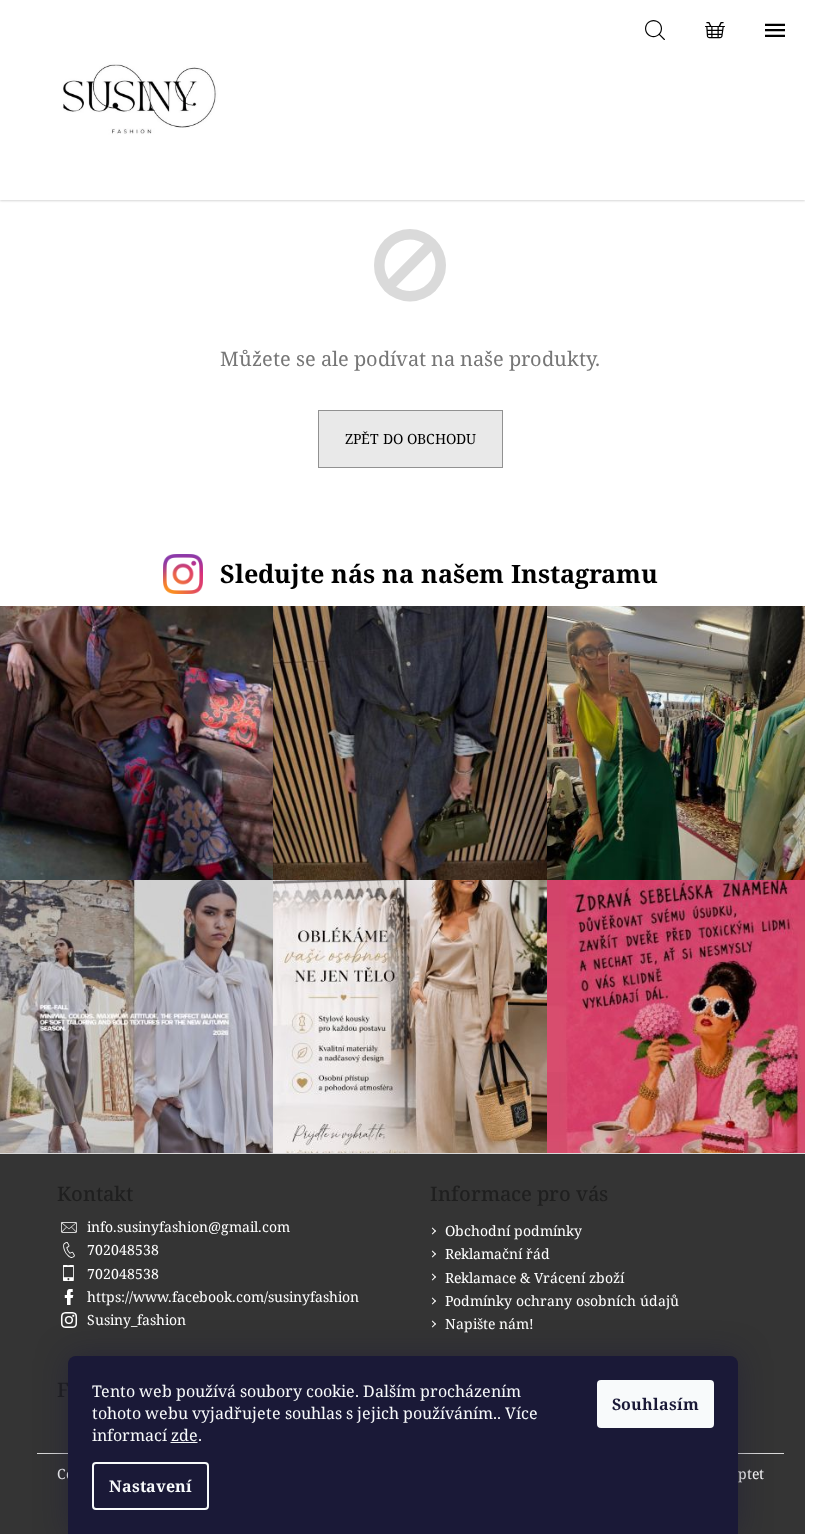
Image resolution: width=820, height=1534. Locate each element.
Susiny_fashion (136, 1319)
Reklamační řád (497, 1253)
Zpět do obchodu (410, 438)
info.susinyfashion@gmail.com (188, 1226)
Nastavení (150, 1486)
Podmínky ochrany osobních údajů (562, 1300)
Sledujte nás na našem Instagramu (439, 573)
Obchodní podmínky (513, 1230)
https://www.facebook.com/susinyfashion (223, 1296)
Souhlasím (655, 1404)
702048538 (123, 1249)
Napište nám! (489, 1323)
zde (184, 1435)
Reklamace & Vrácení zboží (534, 1277)
